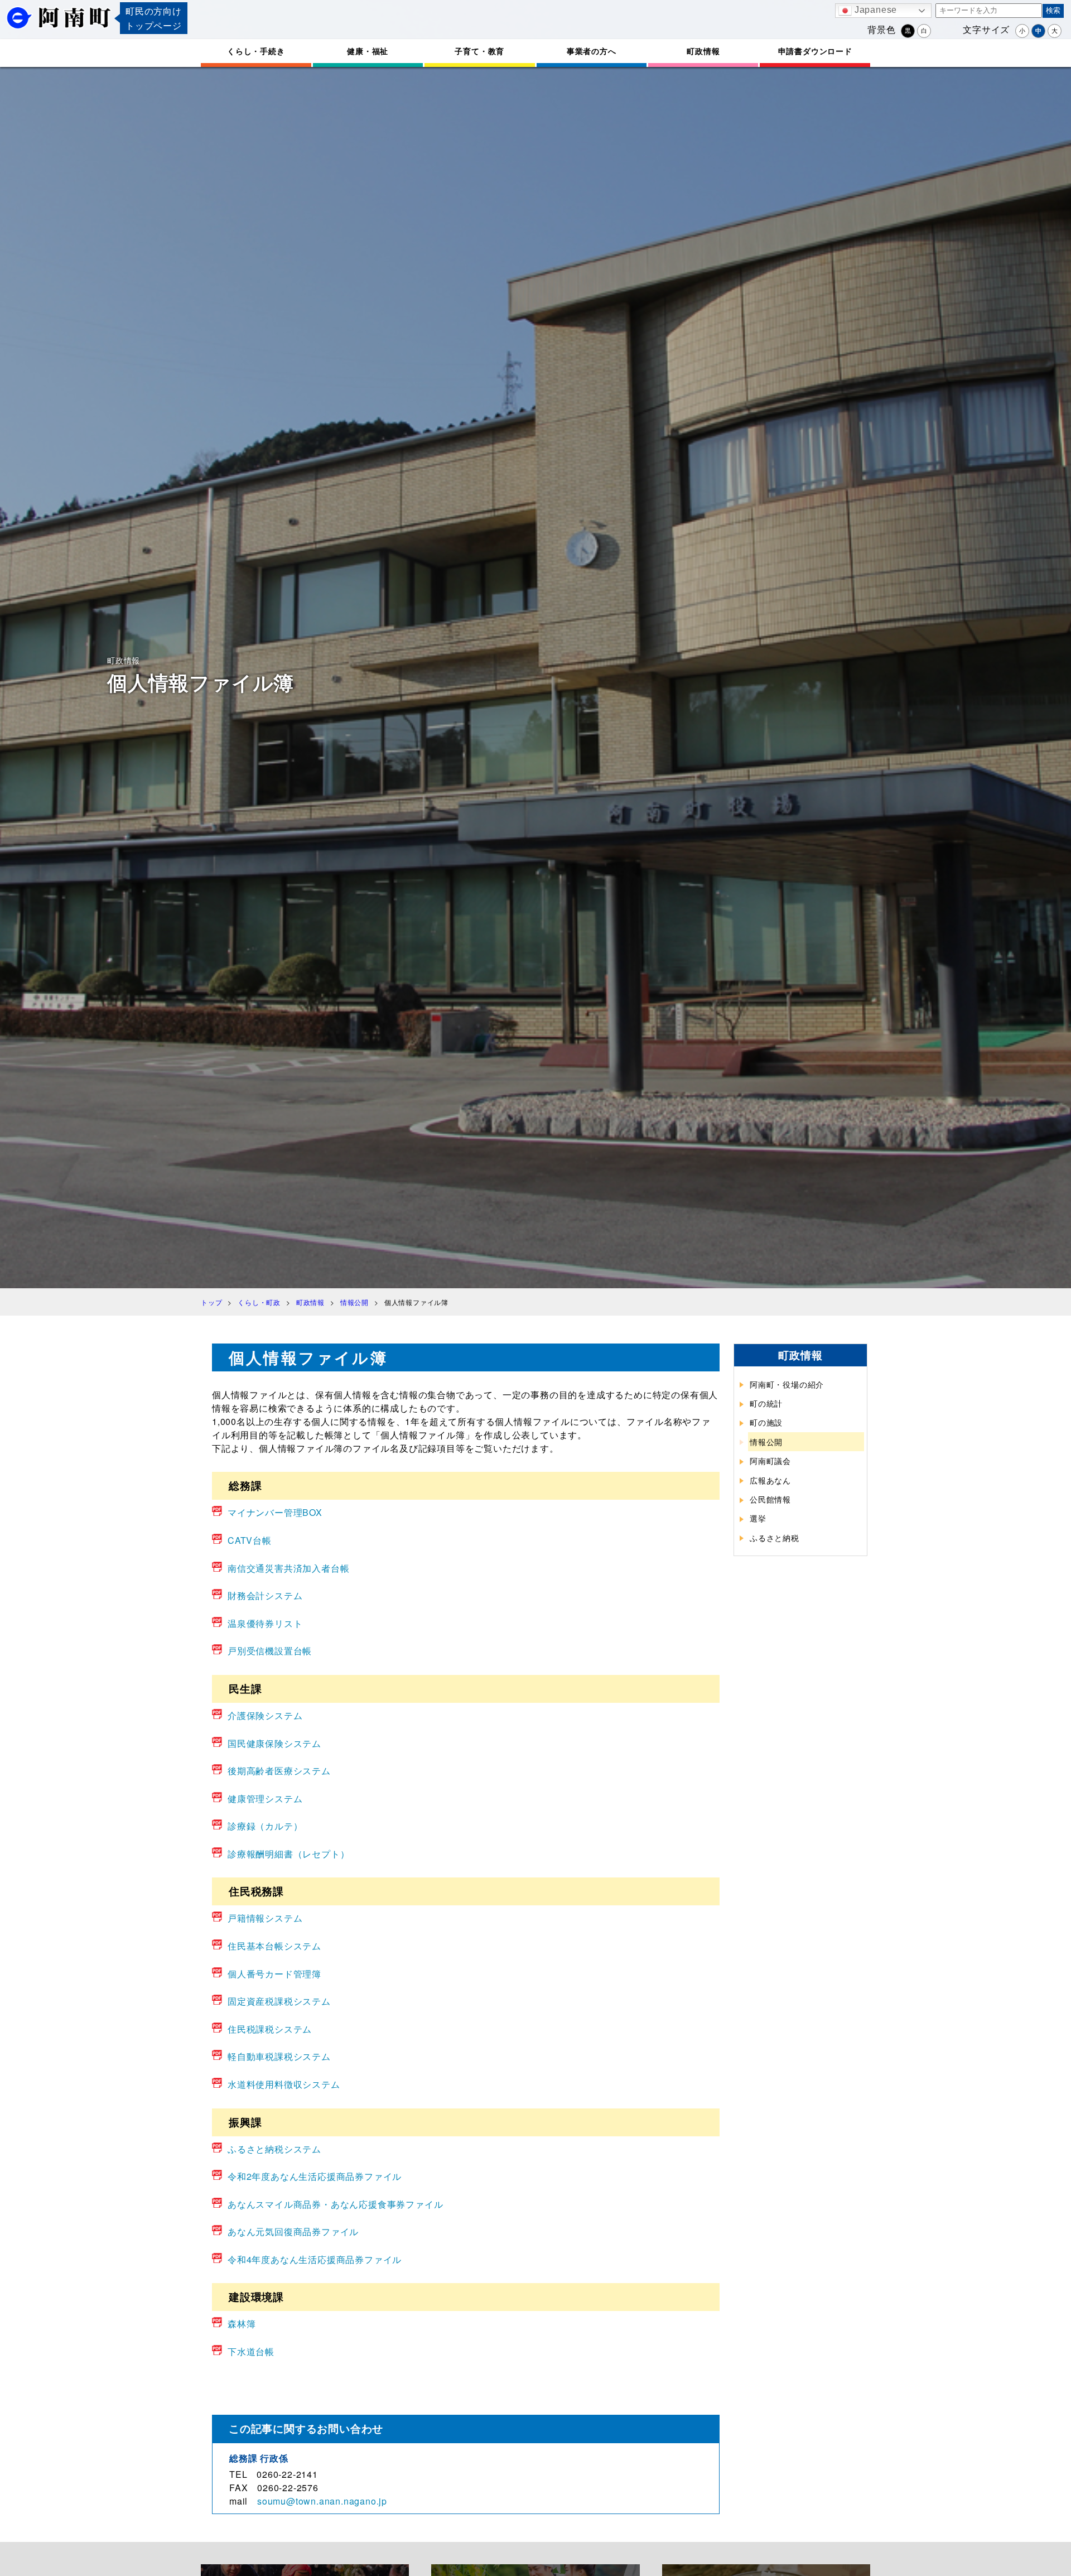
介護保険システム (265, 1715)
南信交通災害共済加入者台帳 (288, 1568)
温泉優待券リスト (265, 1623)
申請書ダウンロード (815, 51)
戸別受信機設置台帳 (270, 1651)
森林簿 (242, 2324)
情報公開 (766, 1442)
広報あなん (770, 1480)
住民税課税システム (270, 2029)
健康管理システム (265, 1799)
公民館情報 (770, 1499)
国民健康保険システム (274, 1743)
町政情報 (703, 51)
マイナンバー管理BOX (275, 1512)
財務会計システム (265, 1595)
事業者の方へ (592, 51)
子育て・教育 (479, 51)
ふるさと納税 (775, 1538)
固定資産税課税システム (279, 2001)
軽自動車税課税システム (279, 2056)
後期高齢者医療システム (279, 1771)
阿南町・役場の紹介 (787, 1384)
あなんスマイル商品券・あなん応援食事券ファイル (335, 2204)
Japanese (874, 10)
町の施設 (766, 1422)
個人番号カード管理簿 (274, 1974)
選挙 (758, 1518)
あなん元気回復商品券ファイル (293, 2231)
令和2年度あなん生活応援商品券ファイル (315, 2176)
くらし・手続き (256, 51)
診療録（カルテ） (265, 1826)
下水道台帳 (251, 2351)
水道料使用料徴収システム (284, 2084)
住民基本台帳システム (274, 1946)
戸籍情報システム (265, 1918)
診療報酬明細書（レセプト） (288, 1854)
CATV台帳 (250, 1540)
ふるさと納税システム (274, 2149)
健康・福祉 (368, 51)
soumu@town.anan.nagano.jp (322, 2501)
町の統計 (766, 1403)
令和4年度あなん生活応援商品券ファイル (315, 2259)
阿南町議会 (770, 1461)
